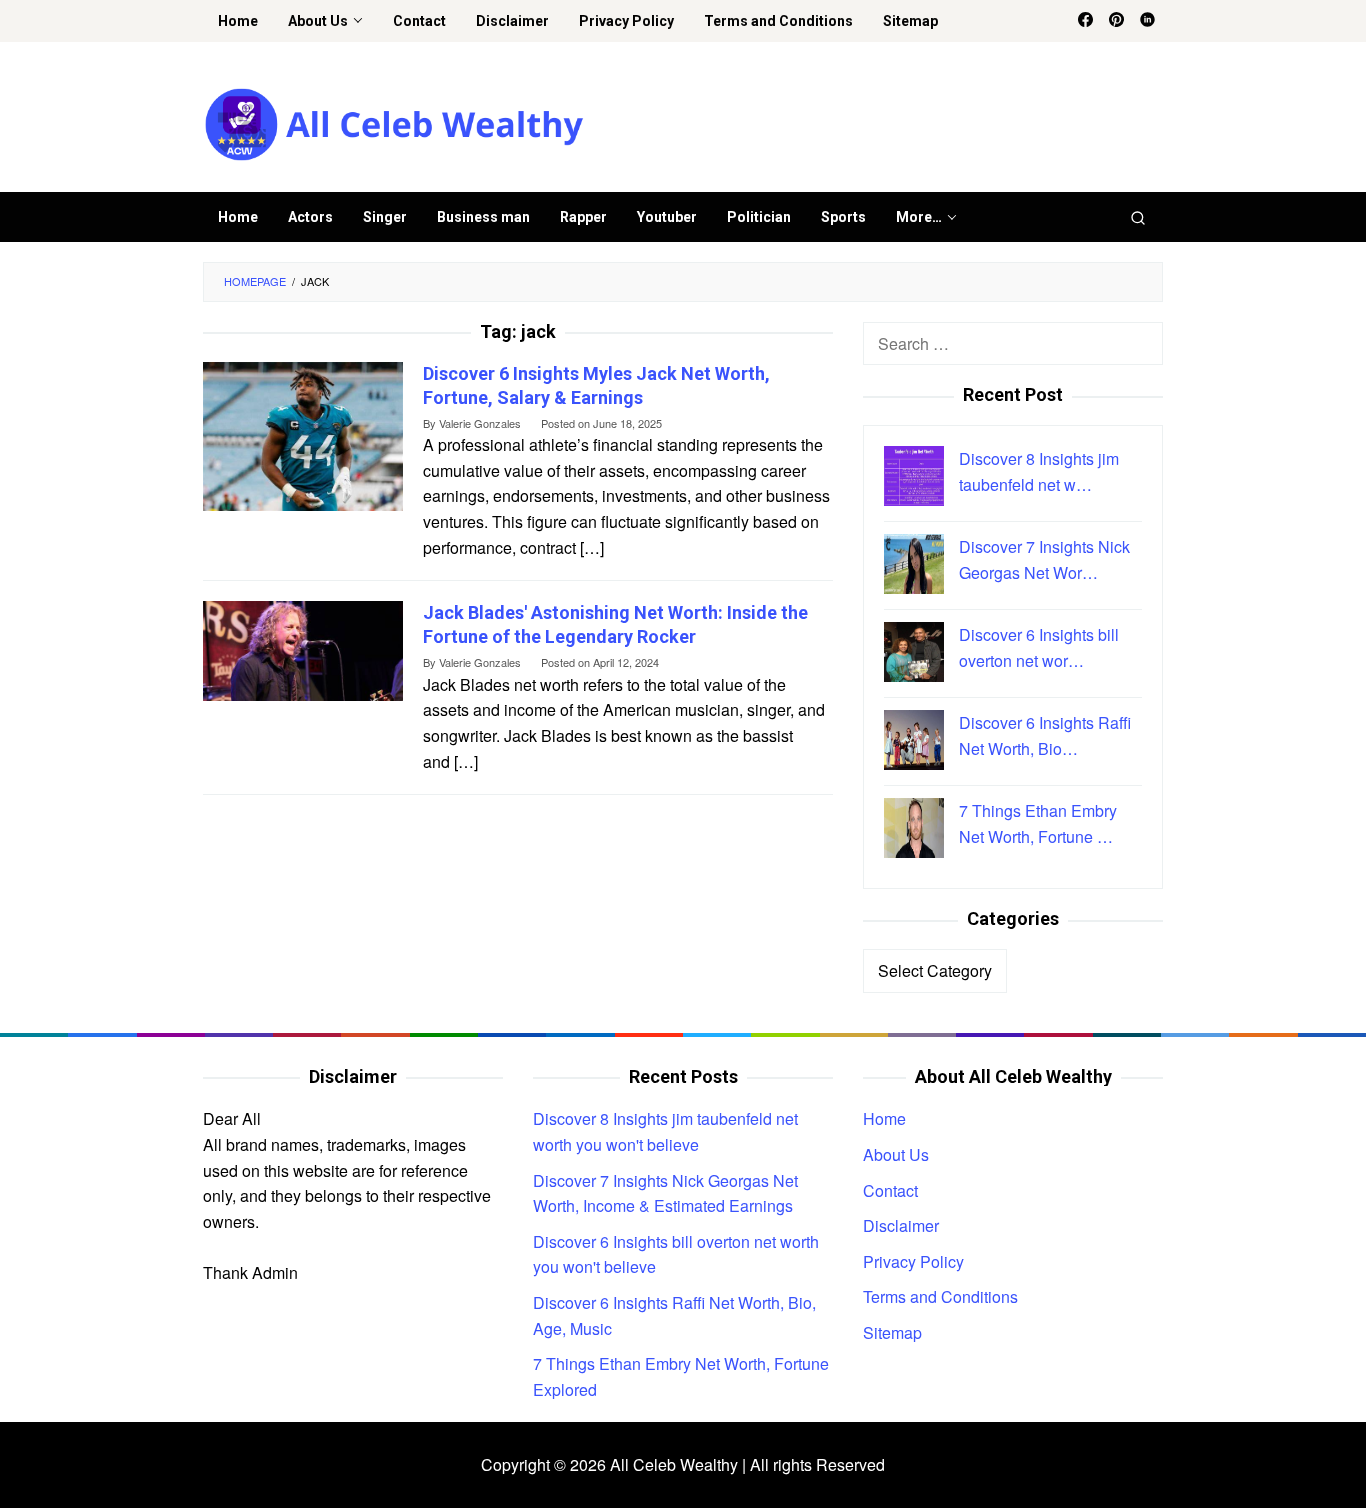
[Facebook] (1085, 21)
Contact (890, 1190)
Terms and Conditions (940, 1296)
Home (884, 1118)
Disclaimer (901, 1225)
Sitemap (892, 1332)
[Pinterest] (1116, 21)
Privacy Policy (913, 1261)
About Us (896, 1154)
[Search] (1138, 217)
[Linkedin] (1147, 21)
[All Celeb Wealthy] (393, 122)
